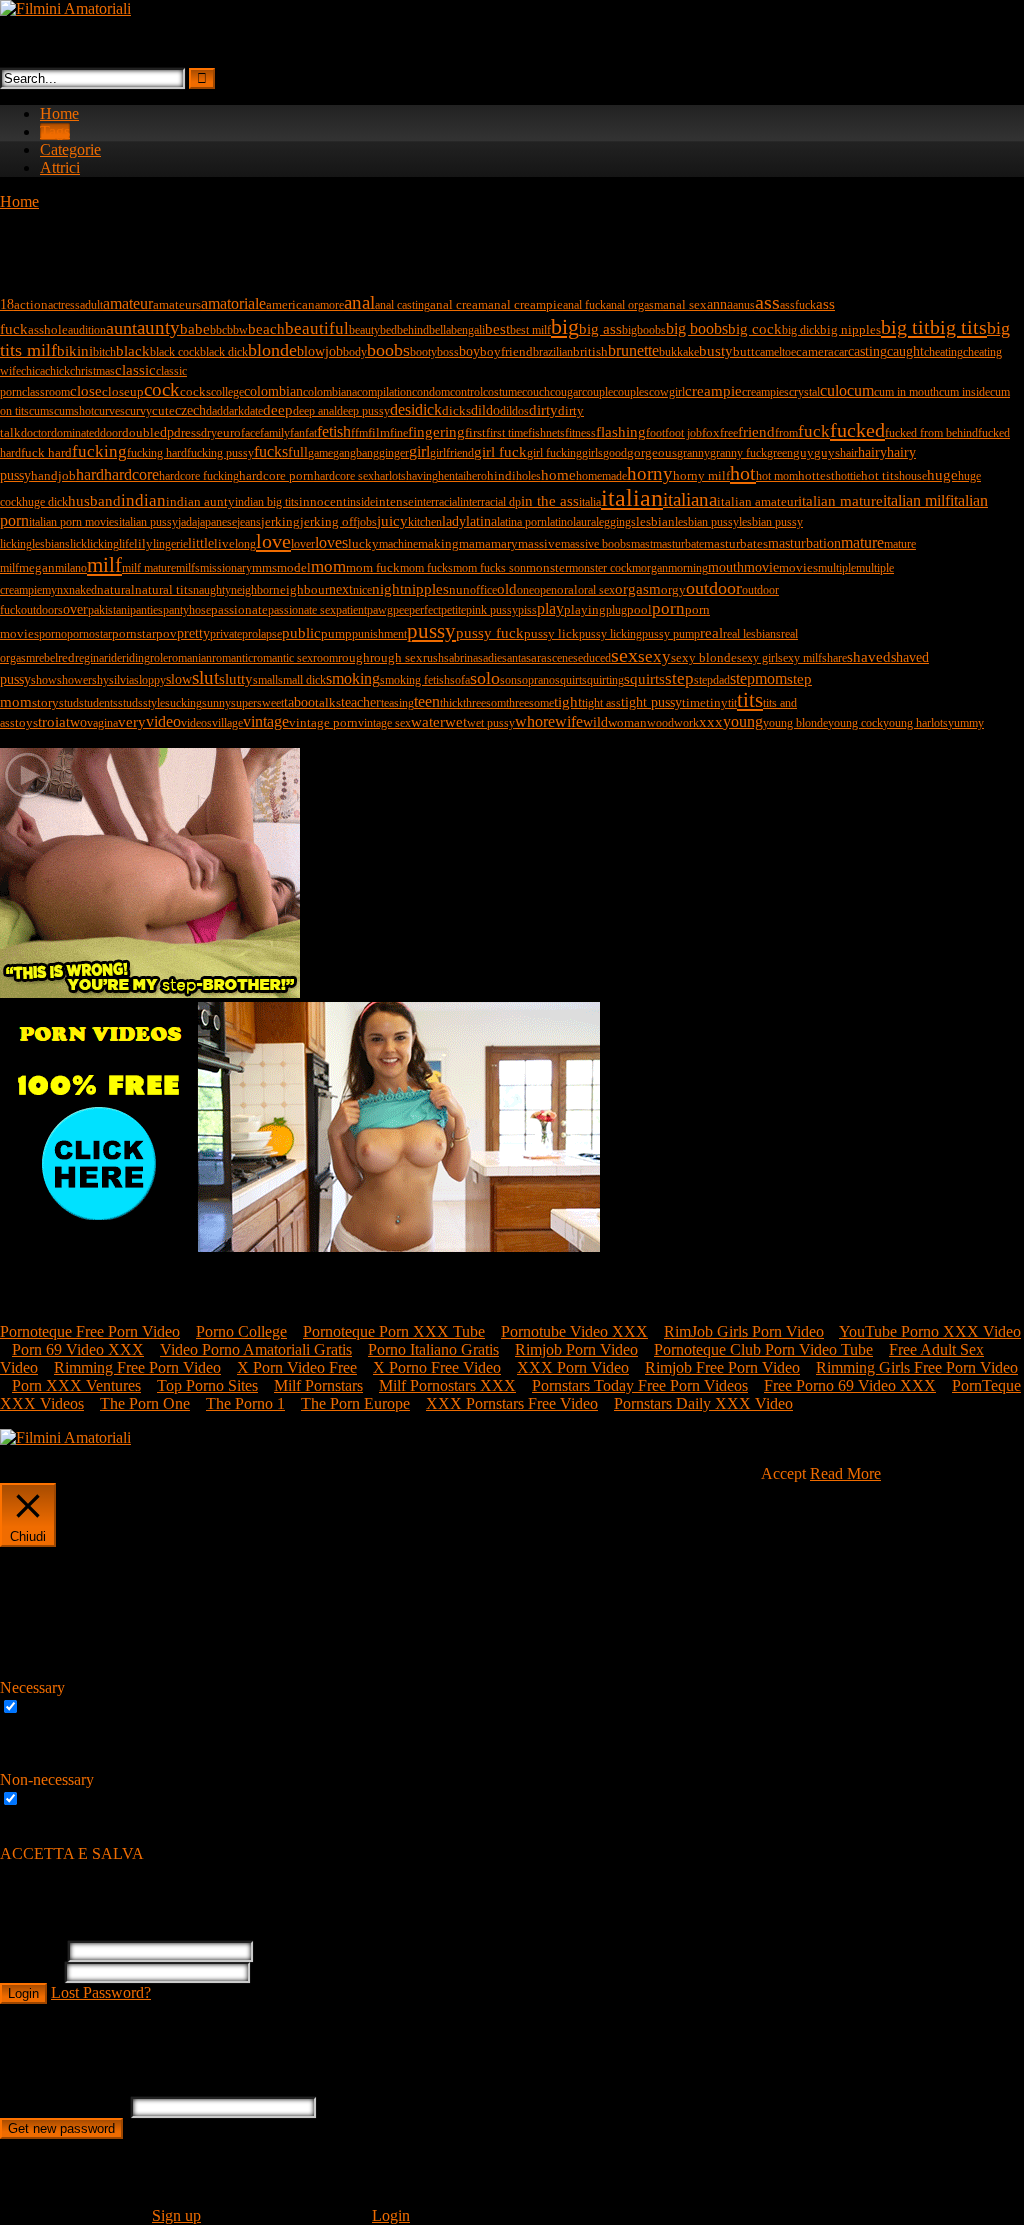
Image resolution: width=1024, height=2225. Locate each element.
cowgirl (667, 392)
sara (536, 657)
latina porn (522, 522)
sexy (654, 656)
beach (266, 329)
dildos (514, 411)
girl (419, 451)
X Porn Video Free (297, 1367)
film (379, 432)
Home (59, 113)
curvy (138, 411)
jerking (280, 521)
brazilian (553, 352)
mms (264, 567)
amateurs (177, 304)
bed (388, 330)
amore (329, 305)
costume (502, 392)
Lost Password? (101, 1992)
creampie (713, 390)
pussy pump (671, 634)
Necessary (56, 1707)
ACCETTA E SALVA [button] (72, 1853)
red (66, 657)
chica (33, 371)
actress (64, 305)
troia (52, 722)
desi (402, 409)
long (245, 544)
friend (756, 432)
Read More (845, 1473)
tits (750, 700)
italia (590, 502)
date (253, 411)
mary (504, 543)
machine (398, 544)
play (550, 608)
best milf (530, 330)
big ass (600, 329)
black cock (175, 352)
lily (143, 543)
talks (328, 702)
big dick (801, 330)
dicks (456, 410)
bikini (75, 351)
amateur (128, 303)
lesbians (51, 544)
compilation (384, 392)
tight (568, 702)
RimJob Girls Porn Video (744, 1331)
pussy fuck (490, 632)
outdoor (714, 588)
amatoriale (233, 303)
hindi (501, 475)
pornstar (134, 633)
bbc (218, 330)
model (294, 567)
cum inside (964, 392)
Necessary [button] (32, 1687)
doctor (36, 433)
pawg (380, 610)
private (226, 634)
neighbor (252, 590)
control (466, 392)
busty (716, 351)
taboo (299, 702)
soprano (536, 680)
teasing (397, 703)
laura (584, 522)
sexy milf (800, 658)
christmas (92, 371)
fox (711, 432)
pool (639, 609)
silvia (121, 680)
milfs (188, 568)
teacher (361, 702)
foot (655, 433)
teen (427, 701)
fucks (271, 451)
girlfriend (452, 453)
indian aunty (200, 501)
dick (428, 409)
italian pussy (148, 522)
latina (481, 521)
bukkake (679, 352)
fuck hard (46, 452)
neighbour (301, 589)
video (163, 721)
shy (100, 680)
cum (860, 390)
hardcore (131, 474)
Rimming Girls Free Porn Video (917, 1367)
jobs (367, 522)
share (834, 658)
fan (297, 433)
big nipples (850, 329)
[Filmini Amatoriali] (65, 8)
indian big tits (267, 502)
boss (448, 352)
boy (469, 351)
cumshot (74, 411)
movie (761, 567)
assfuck (798, 305)
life (126, 544)
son (508, 680)
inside (361, 502)
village (227, 723)
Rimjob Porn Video (576, 1349)
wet (456, 722)
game (320, 453)
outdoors (42, 610)
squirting (603, 680)
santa (514, 658)
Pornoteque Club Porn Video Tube (763, 1349)
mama (475, 543)
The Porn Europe (355, 1403)
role (159, 658)
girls (592, 453)
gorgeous (652, 452)
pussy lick (551, 633)
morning (688, 568)
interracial (437, 502)
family (275, 433)
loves (331, 542)
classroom (46, 392)
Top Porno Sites (207, 1385)
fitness (580, 433)
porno (53, 634)
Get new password (61, 2128)
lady (454, 521)
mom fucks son (489, 568)
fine (399, 433)
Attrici (60, 167)
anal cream (459, 304)
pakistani (109, 610)
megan (37, 567)
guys (827, 452)
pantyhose (187, 610)
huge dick (45, 502)
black (133, 350)
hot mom (777, 476)
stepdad (712, 680)
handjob (53, 475)
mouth (726, 567)
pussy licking (610, 634)
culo (833, 390)
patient (351, 610)
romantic (232, 658)
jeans (249, 522)
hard (90, 474)
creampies (765, 392)
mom (328, 566)
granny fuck (738, 453)
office (483, 590)
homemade (601, 476)
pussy (431, 631)
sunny (216, 703)
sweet (270, 703)
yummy (966, 723)
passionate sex (302, 610)
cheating (943, 352)
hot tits (880, 475)
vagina (102, 723)
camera (815, 351)
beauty (364, 330)
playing (585, 609)
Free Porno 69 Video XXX (850, 1385)
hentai (452, 476)
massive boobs (596, 544)
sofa (460, 680)
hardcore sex (344, 476)
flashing (621, 432)
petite (453, 610)
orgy (673, 589)
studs (130, 703)
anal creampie (525, 304)
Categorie (70, 149)
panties (146, 610)
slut (205, 677)
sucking (183, 703)
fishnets (546, 433)
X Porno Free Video (437, 1367)
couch (536, 392)
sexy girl (757, 658)
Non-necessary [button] (47, 1779)
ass (767, 302)
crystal (804, 392)
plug (616, 610)
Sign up (176, 2215)
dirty (543, 409)
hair (849, 453)
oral (567, 589)
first (475, 432)
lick (78, 544)
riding (136, 658)
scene (560, 658)
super (244, 703)
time (694, 702)
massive (539, 543)
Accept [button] (783, 1473)
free (729, 433)
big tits (958, 327)
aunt (121, 328)
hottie (848, 476)
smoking (353, 678)
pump (336, 633)
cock (162, 389)
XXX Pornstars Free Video (512, 1403)
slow (179, 679)
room (325, 658)
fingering (436, 432)
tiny (717, 702)
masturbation (804, 543)
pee (401, 610)
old (507, 589)
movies (798, 567)
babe (195, 328)
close (86, 391)
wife (569, 721)
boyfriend (506, 351)
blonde (272, 350)
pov (166, 633)
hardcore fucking (199, 476)
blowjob (320, 351)
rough (354, 657)
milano (71, 568)
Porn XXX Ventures (76, 1385)
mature (862, 542)
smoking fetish (415, 680)
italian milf (916, 500)
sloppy (150, 680)
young (743, 721)
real (711, 633)
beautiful (317, 328)
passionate (239, 609)
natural (116, 589)
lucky (363, 543)
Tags (55, 131)
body (355, 352)
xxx (711, 722)
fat (311, 433)
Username (32, 1950)
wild (595, 722)
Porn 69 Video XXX (78, 1349)
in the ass (550, 500)
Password (30, 1971)
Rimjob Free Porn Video (722, 1367)
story (45, 702)
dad (214, 411)
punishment (379, 634)
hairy (872, 452)
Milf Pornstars (318, 1385)
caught (905, 351)
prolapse (262, 634)
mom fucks (426, 568)
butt (744, 351)
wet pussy (491, 723)
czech (190, 410)
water (428, 721)
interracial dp (490, 502)
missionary (226, 568)
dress (187, 432)
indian (143, 500)
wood (660, 723)
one (525, 590)
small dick (302, 680)
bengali (468, 330)
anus (744, 305)
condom (431, 392)
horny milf (701, 475)
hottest (816, 475)
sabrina (461, 658)
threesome (530, 703)
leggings (616, 522)
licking (103, 544)
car (841, 352)
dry (209, 433)
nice (362, 590)
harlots (390, 476)
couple (597, 392)
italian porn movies (74, 522)
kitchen (425, 522)
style (154, 703)
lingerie (170, 544)
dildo (485, 410)
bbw (237, 330)
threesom (484, 703)
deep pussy (363, 411)
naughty (212, 590)
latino (560, 522)
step (679, 678)
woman (627, 722)
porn (668, 608)
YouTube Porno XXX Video (930, 1331)
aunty (158, 327)
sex (624, 655)
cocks (195, 391)
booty (423, 352)
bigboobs (644, 330)
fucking (99, 451)
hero (476, 476)
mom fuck (373, 567)
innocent (323, 501)
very (132, 721)
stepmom (758, 678)
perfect (425, 610)
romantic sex (283, 658)
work (686, 723)
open (545, 590)
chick (57, 371)
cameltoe (775, 352)
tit (732, 703)
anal (359, 302)
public (301, 633)
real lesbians (752, 634)
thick (451, 703)
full (298, 452)
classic (135, 370)
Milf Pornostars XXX (447, 1385)
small (265, 680)
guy (803, 452)
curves (109, 411)
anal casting (402, 305)
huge (942, 475)
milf (104, 565)
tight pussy (651, 702)
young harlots (915, 723)
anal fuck (584, 305)
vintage (266, 721)
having (422, 476)
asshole (48, 329)
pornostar (89, 634)
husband (94, 501)
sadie (490, 658)
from (786, 433)
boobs (388, 350)
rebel (46, 658)
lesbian (655, 521)
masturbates (736, 543)
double (141, 432)
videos (196, 723)
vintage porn (323, 722)
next (341, 589)
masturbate (678, 544)
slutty (236, 679)
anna (720, 304)
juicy (392, 520)
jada (187, 522)
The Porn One (145, 1403)
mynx (55, 590)
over (75, 609)
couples (631, 392)
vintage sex (384, 723)
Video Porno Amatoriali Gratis (256, 1349)
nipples (426, 588)
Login (23, 1993)
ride (113, 658)
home (558, 475)
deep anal (315, 411)
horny (650, 474)
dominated (75, 433)
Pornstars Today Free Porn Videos (640, 1385)
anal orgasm (634, 305)
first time (507, 433)
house (913, 476)
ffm (359, 433)
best (497, 329)
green (780, 453)
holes (528, 476)
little (201, 543)
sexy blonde (704, 657)
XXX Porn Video (573, 1367)
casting (867, 351)
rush (433, 658)
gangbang (356, 453)
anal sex (685, 304)
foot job (683, 433)
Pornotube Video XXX (574, 1331)
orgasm (638, 589)
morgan (650, 568)
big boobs (697, 328)
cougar (566, 392)
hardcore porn (276, 475)
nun (459, 589)
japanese (217, 522)
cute (163, 410)
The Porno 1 (245, 1403)
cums (41, 411)
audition (87, 330)
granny (693, 453)
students (98, 703)
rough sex (396, 657)
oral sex (596, 590)
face (250, 433)
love (273, 541)
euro (229, 432)
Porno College (241, 1331)
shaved (869, 657)
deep (278, 410)
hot (743, 473)
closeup (123, 391)
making (438, 543)
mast (642, 544)
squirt (568, 680)
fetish (334, 431)
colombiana (330, 392)
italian (632, 498)
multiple (837, 568)
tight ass (601, 703)
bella (440, 330)
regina (89, 658)
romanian (190, 658)
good (615, 453)
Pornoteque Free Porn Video (90, 1331)
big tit (905, 327)
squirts (644, 679)
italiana (690, 499)
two (76, 722)
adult (91, 305)
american (290, 304)
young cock (855, 723)
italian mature (840, 501)
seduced (592, 658)
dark (233, 411)
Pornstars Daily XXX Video (703, 1403)
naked (83, 590)
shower (74, 680)
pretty (193, 633)
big (565, 326)
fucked (857, 430)
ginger (394, 453)
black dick (224, 352)
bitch (104, 352)
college (227, 392)
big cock (755, 328)
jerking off (328, 521)
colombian (273, 391)
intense (394, 501)
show (44, 680)
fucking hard (157, 453)
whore (535, 721)
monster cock (600, 568)
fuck (814, 431)
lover (303, 544)
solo (485, 678)
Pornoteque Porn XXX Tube (394, 1331)
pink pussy (492, 610)
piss (527, 610)
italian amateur (757, 501)
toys (26, 722)
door (111, 433)
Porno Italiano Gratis (433, 1349)
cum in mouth (906, 392)
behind (413, 330)
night (388, 589)
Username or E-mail (63, 2106)
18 (7, 304)
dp (167, 432)
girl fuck (500, 452)
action (31, 304)
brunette (633, 350)
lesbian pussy (707, 522)
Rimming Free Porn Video (137, 1367)
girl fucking (554, 453)
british (590, 351)
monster (547, 567)
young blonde (795, 723)
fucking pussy (220, 453)
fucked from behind (931, 433)
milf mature (149, 568)
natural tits (164, 589)
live (224, 543)
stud (69, 703)
